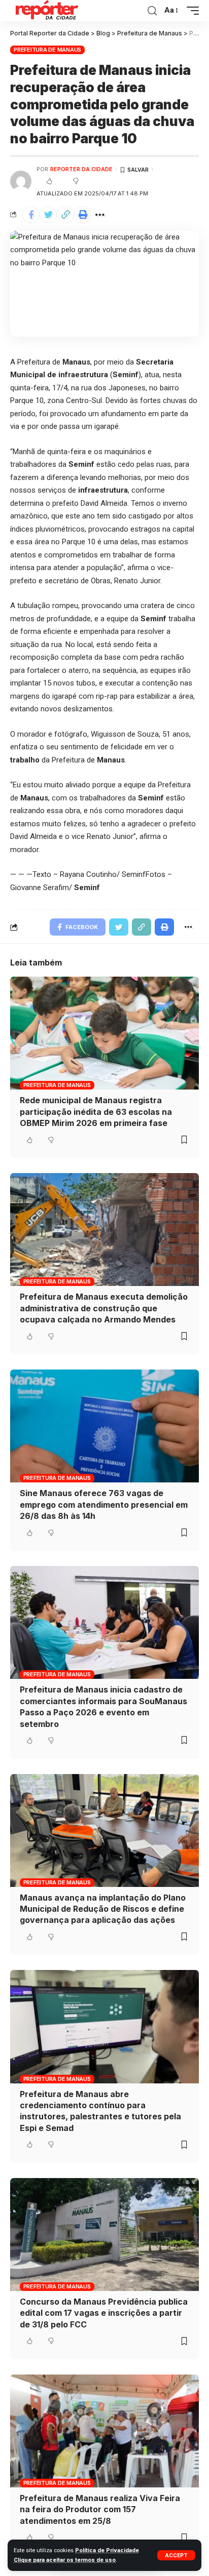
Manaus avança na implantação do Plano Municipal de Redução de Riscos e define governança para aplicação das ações (103, 1909)
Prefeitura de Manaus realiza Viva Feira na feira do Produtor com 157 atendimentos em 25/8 (100, 2509)
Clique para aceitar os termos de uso (65, 2560)
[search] (152, 11)
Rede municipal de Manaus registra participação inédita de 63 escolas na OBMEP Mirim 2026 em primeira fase (96, 1112)
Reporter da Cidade (81, 169)
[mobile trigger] (190, 11)
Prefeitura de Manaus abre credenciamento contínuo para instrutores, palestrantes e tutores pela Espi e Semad (100, 2111)
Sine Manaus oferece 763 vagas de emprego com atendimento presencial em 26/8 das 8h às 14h (104, 1504)
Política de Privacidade (107, 2550)
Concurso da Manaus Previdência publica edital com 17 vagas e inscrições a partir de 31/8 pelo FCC (104, 2313)
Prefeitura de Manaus (47, 50)
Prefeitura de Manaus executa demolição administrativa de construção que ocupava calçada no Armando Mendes (104, 1308)
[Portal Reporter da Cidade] (46, 11)
